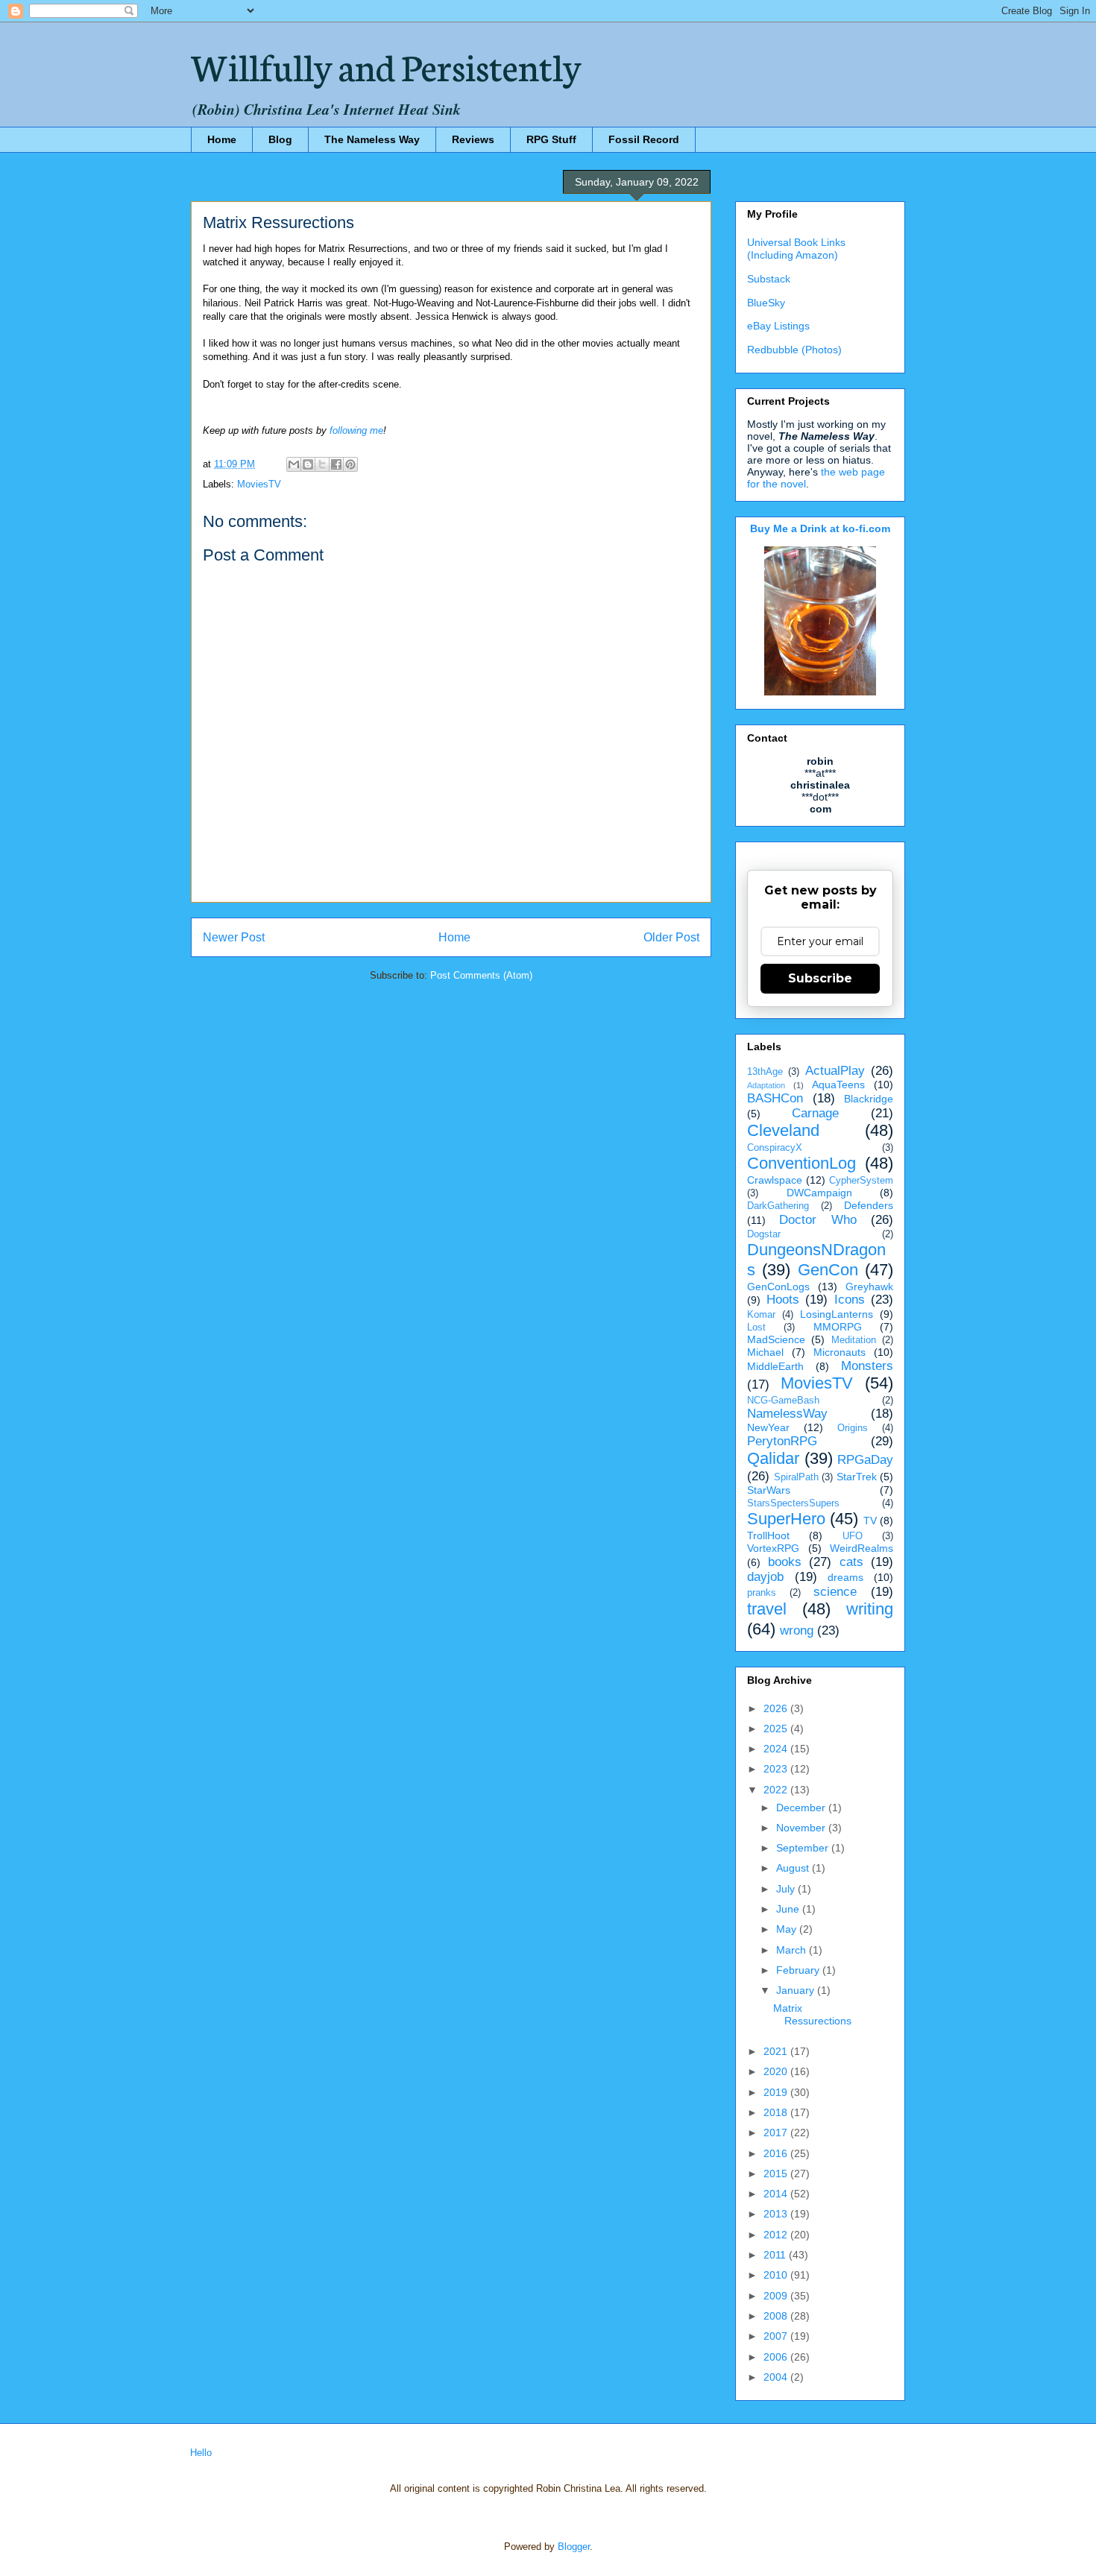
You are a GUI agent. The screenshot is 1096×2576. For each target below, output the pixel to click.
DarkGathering (778, 1206)
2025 (777, 1729)
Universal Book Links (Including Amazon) (796, 249)
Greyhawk (869, 1287)
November (802, 1828)
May (788, 1929)
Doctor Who (818, 1220)
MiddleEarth (775, 1366)
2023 (777, 1769)
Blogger (574, 2547)
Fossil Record (644, 139)
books (785, 1562)
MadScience (776, 1339)
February (799, 1970)
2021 (777, 2051)
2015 (777, 2173)
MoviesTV (259, 484)
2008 (777, 2316)
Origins (853, 1428)
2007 (777, 2336)
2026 (777, 1708)
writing (870, 1609)
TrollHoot (768, 1535)
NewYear (768, 1427)
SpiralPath (796, 1477)
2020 (777, 2071)
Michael (765, 1352)
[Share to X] (322, 464)
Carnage (815, 1113)
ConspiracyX (775, 1148)
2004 (777, 2377)
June (789, 1909)
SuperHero (786, 1519)
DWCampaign (819, 1193)
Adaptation (766, 1085)
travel (767, 1609)
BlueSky (766, 303)
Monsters (867, 1366)
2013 (777, 2214)
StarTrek (857, 1477)
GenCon (828, 1270)
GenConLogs (778, 1287)
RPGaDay (865, 1460)
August (794, 1868)
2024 (777, 1749)
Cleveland (783, 1130)
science (835, 1592)
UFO (853, 1536)
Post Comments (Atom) (481, 975)
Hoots (783, 1300)
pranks (762, 1593)
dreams (845, 1577)
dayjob (765, 1577)
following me (356, 430)
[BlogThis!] (308, 464)
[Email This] (294, 464)
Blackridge (869, 1099)
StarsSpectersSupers (793, 1503)
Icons (850, 1300)
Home (222, 139)
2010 (777, 2275)
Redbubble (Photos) (794, 350)
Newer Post (234, 937)
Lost (756, 1328)
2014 (777, 2194)
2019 (777, 2092)
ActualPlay (835, 1071)
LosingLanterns (837, 1314)
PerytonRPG (782, 1441)
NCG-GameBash (783, 1401)
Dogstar (764, 1234)
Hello (201, 2453)
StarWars (769, 1490)
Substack (769, 279)
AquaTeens (838, 1085)
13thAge (765, 1072)
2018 (777, 2112)
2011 (776, 2255)
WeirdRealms (862, 1548)
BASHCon (775, 1098)
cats (851, 1562)
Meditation (854, 1340)
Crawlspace (775, 1180)
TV (870, 1521)
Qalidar (773, 1458)
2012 (777, 2235)
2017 (777, 2133)
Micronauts (840, 1352)
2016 (777, 2153)
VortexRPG (773, 1548)
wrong (797, 1630)
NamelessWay (787, 1414)
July (787, 1889)
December (802, 1808)
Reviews (473, 139)
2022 (777, 1790)
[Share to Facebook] (336, 464)
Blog (280, 139)
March (793, 1950)
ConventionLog (801, 1163)
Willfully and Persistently (386, 65)
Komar (761, 1315)
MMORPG (838, 1327)
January (797, 1990)
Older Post (671, 937)
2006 (777, 2357)
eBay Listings (778, 326)
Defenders (869, 1205)
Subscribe (820, 978)
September (804, 1848)
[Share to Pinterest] (350, 464)
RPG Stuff (551, 139)
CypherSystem (861, 1181)
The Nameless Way (372, 139)
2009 (777, 2296)
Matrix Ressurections (812, 2014)
